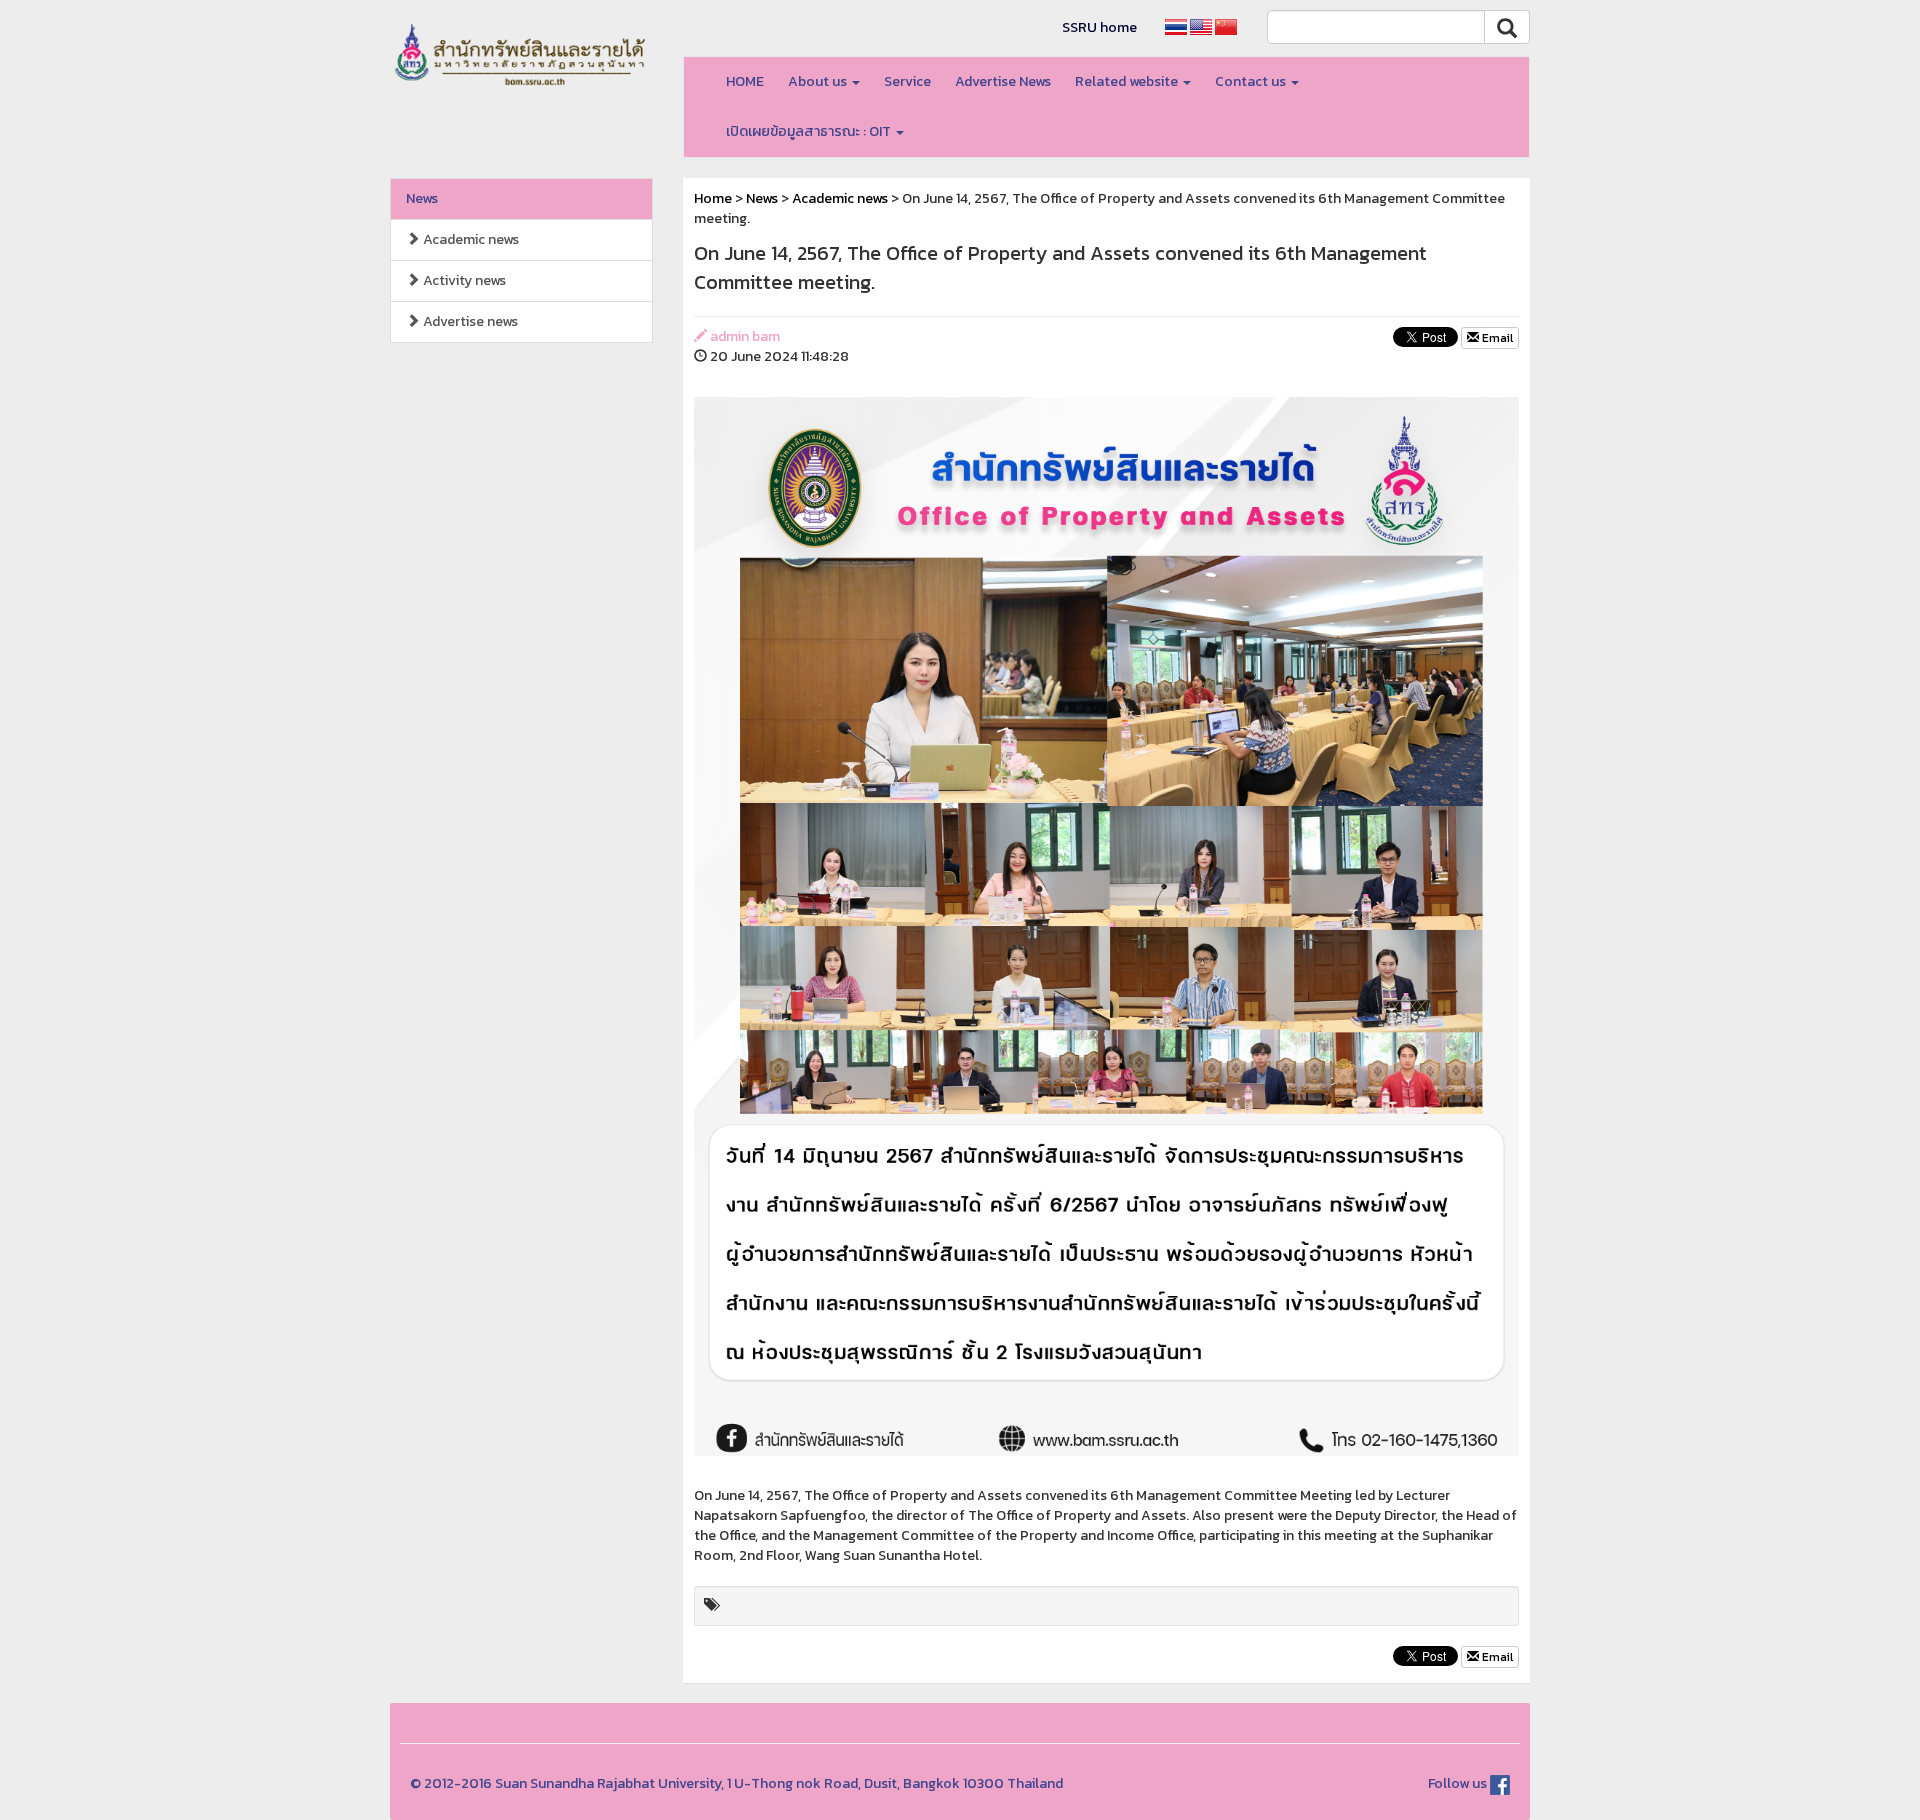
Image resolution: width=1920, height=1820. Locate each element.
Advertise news (469, 321)
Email (1496, 338)
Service (907, 81)
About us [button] (819, 81)
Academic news (469, 239)
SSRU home (1099, 27)
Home (713, 198)
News (422, 198)
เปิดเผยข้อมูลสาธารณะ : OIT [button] (810, 131)
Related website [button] (1128, 81)
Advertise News (1003, 81)
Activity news (463, 280)
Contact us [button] (1252, 81)
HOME (745, 81)
